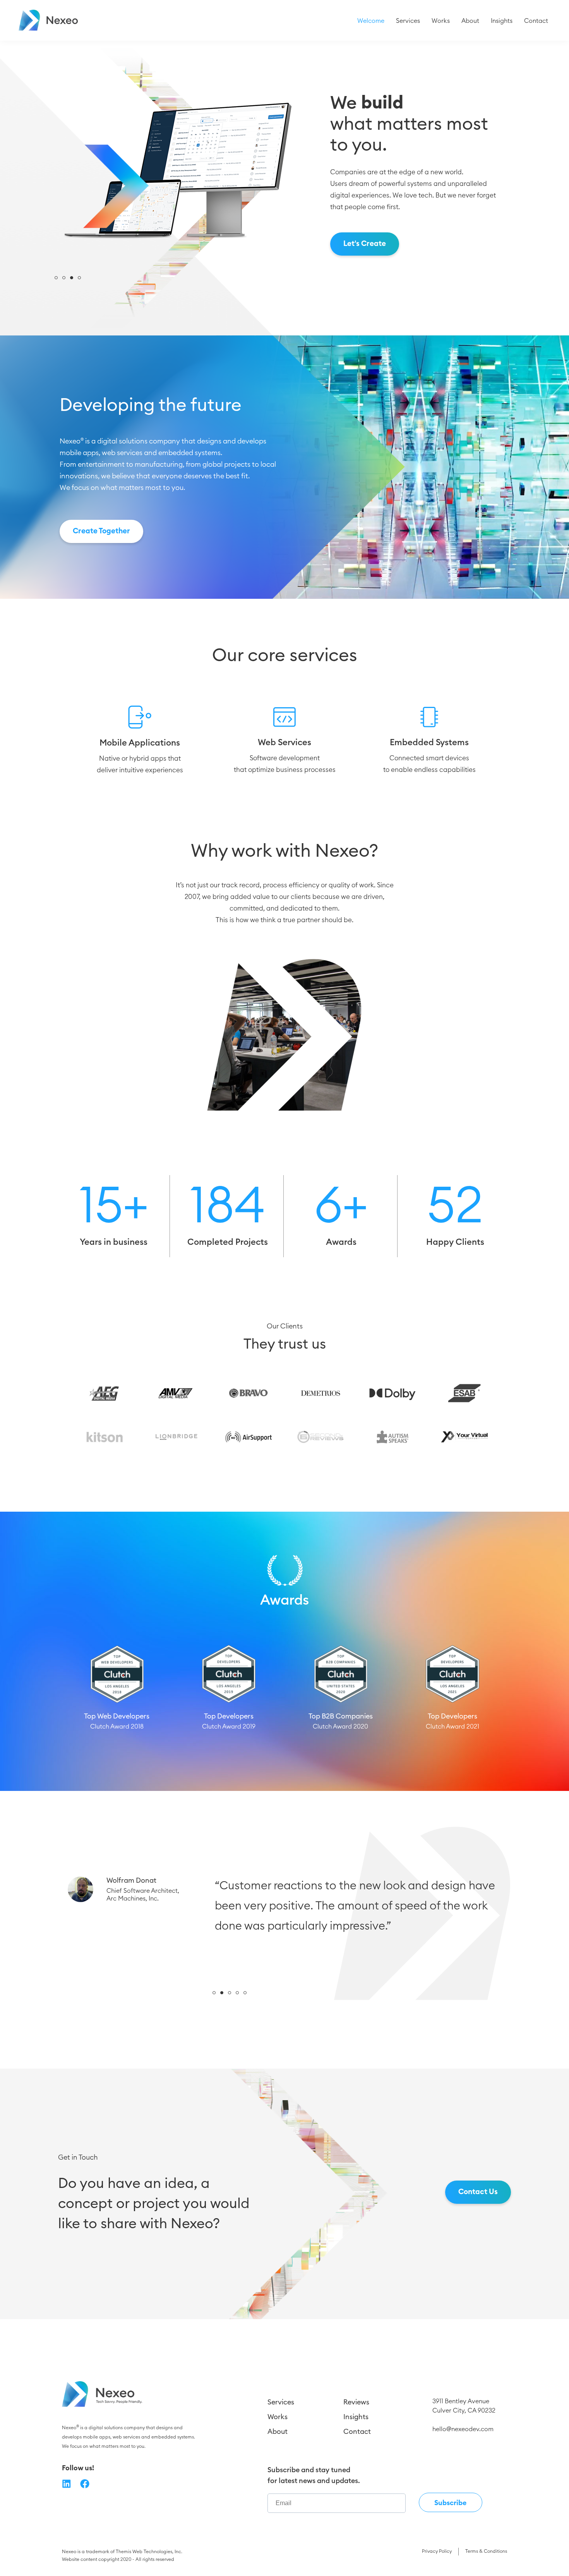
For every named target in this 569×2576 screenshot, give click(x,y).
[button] (56, 278)
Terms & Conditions (486, 2551)
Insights (502, 21)
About (470, 21)
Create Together (101, 531)
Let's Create (365, 244)
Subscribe (450, 2503)
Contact (536, 21)
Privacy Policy (437, 2551)
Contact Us (478, 2192)
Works (441, 21)
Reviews (356, 2402)
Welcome (371, 21)
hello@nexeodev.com (463, 2429)
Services (408, 21)
